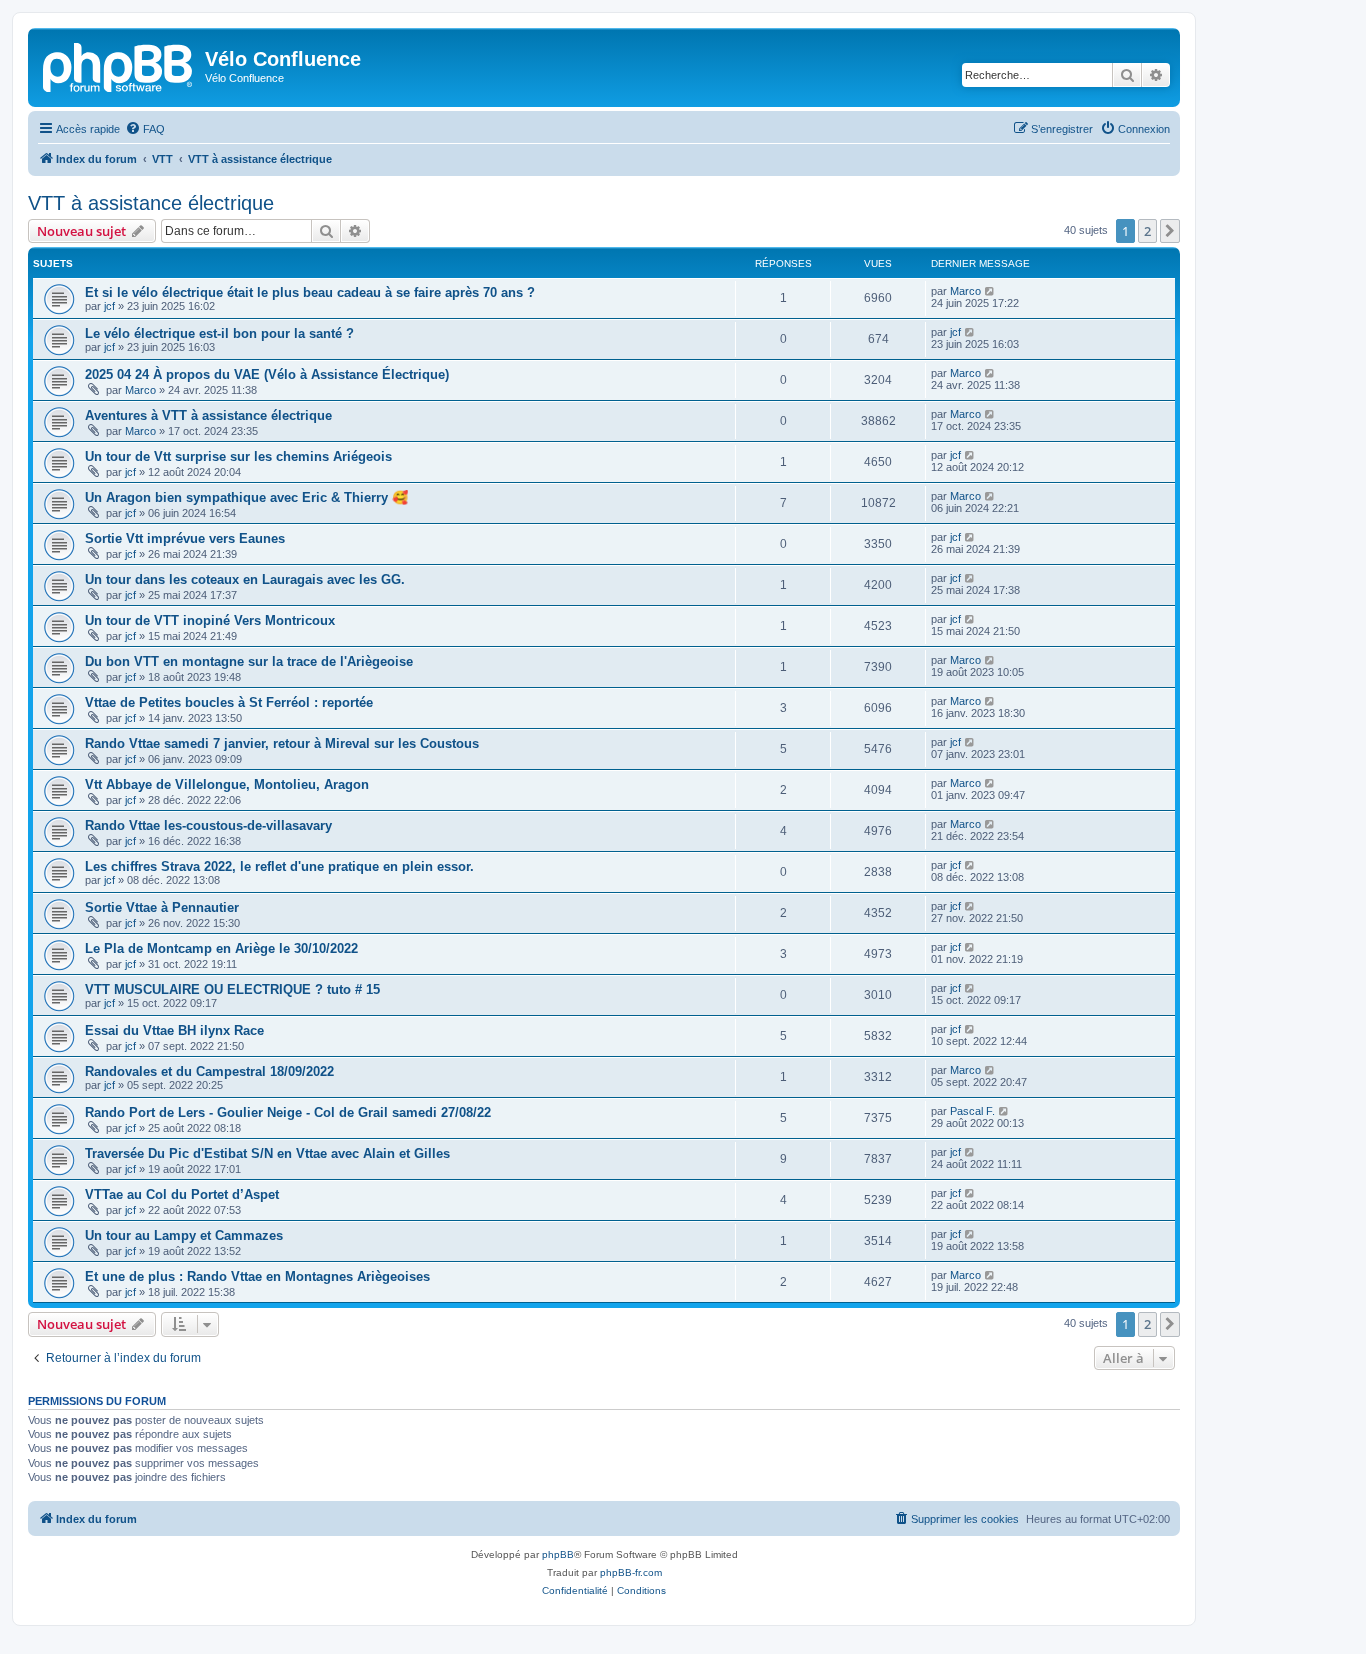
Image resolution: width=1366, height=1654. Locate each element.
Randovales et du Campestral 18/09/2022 (209, 1071)
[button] (1170, 231)
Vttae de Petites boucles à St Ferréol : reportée (229, 702)
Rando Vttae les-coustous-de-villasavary (208, 825)
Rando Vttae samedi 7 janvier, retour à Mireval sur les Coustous (282, 743)
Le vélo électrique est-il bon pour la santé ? (219, 333)
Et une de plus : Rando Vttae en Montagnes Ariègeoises (257, 1276)
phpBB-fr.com (631, 1572)
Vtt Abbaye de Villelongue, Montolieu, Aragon (227, 784)
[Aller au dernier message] (990, 291)
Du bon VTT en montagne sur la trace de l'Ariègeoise (249, 661)
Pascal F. (972, 1111)
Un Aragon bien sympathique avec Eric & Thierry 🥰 (246, 497)
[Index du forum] (119, 65)
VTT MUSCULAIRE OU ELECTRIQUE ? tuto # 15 (232, 989)
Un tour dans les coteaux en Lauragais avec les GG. (245, 579)
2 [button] (1147, 231)
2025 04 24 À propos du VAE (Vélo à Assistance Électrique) (267, 374)
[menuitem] (145, 129)
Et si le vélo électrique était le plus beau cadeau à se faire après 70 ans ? (310, 292)
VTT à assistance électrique (151, 203)
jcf (109, 306)
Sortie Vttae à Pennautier (162, 907)
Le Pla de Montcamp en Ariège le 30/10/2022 (221, 948)
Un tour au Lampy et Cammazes (184, 1235)
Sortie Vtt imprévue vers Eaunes (185, 538)
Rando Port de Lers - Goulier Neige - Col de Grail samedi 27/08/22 (288, 1112)
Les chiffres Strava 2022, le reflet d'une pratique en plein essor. (279, 866)
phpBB (558, 1554)
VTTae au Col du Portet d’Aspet (182, 1194)
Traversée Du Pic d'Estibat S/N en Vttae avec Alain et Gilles (267, 1153)
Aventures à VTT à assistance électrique (208, 415)
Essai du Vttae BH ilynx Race (174, 1030)
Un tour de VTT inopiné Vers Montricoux (210, 620)
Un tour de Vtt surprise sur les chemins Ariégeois (238, 456)
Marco (965, 291)
